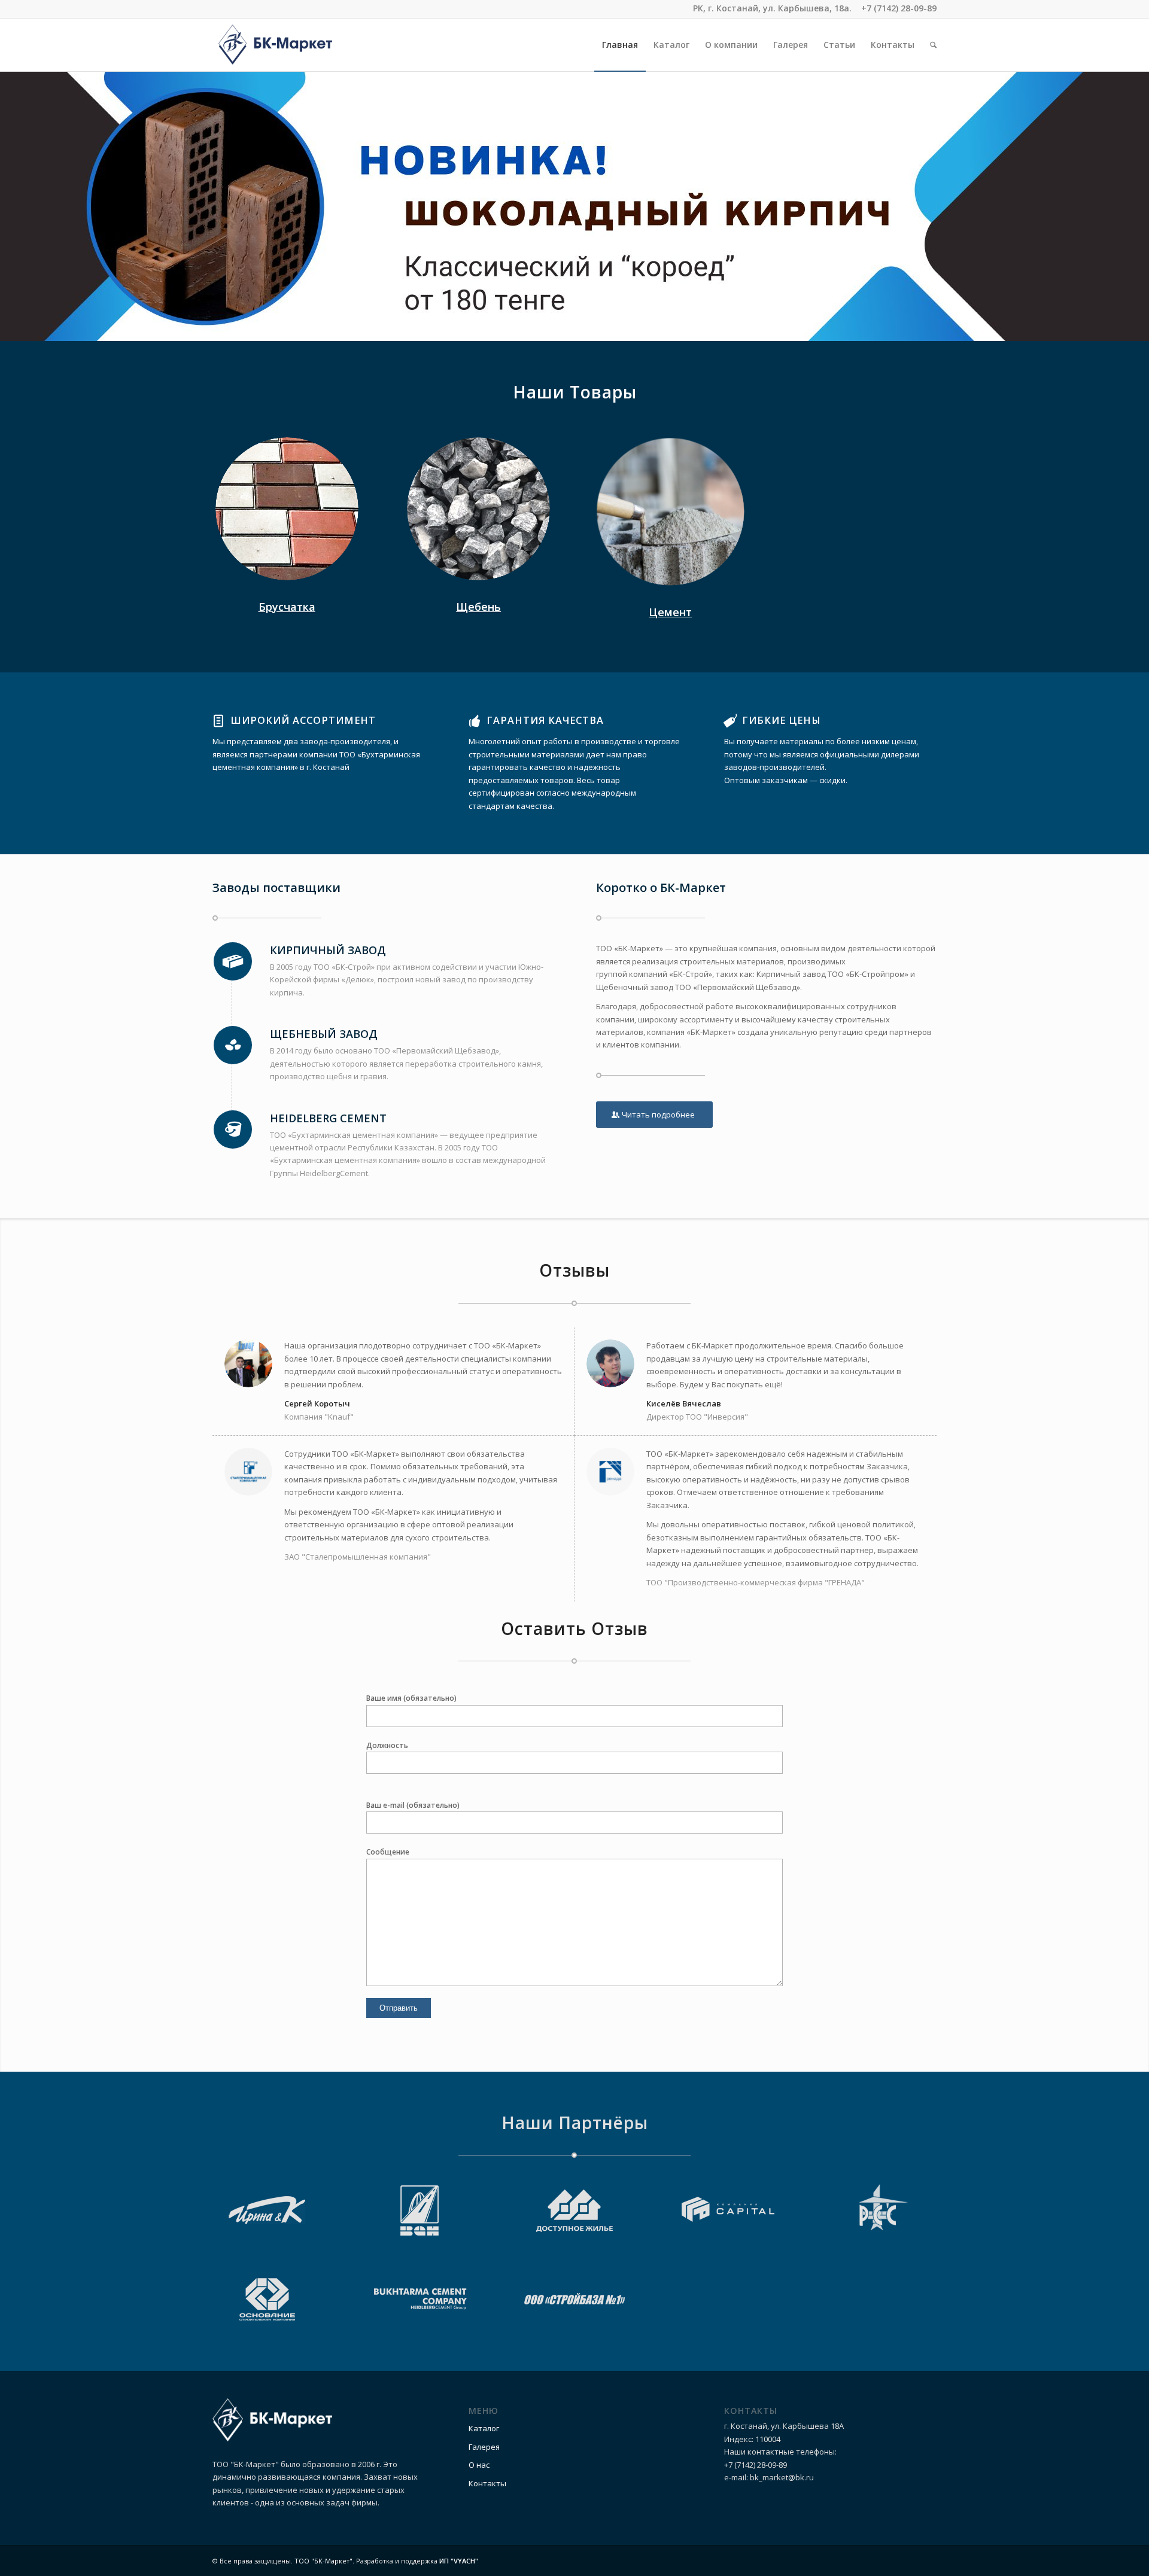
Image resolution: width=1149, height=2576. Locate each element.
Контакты (487, 2483)
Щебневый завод (324, 1034)
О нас (479, 2465)
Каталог (484, 2428)
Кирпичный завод (328, 950)
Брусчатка (287, 607)
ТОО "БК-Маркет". (324, 2561)
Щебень (478, 607)
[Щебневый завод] (233, 1045)
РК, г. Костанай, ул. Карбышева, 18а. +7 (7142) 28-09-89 (815, 8)
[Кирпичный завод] (233, 961)
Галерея (484, 2447)
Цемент (670, 612)
